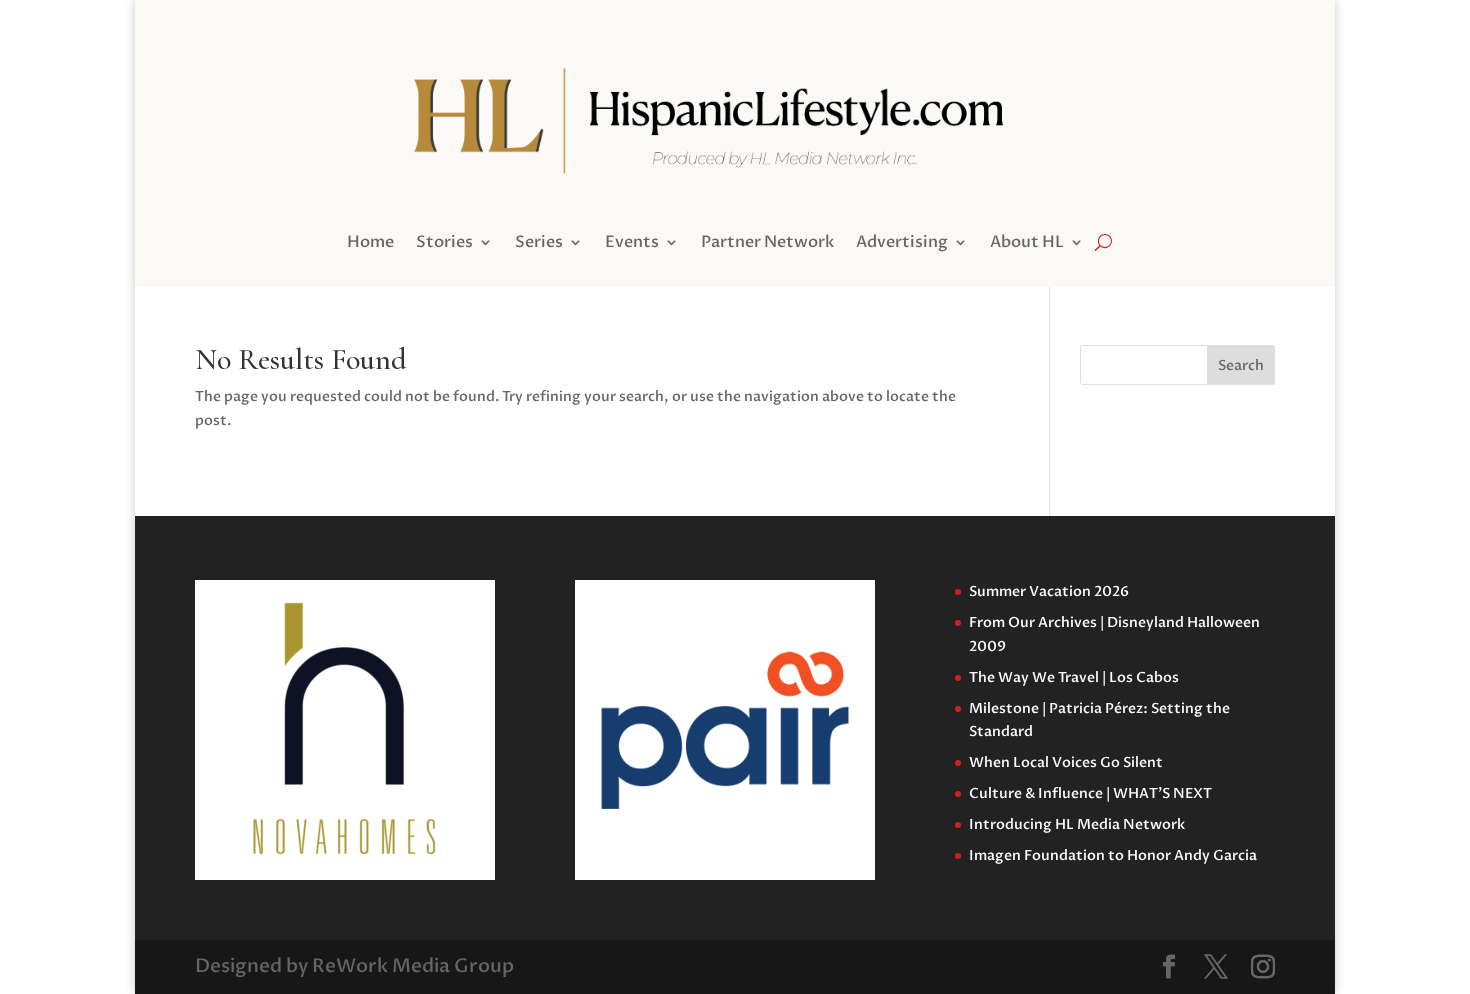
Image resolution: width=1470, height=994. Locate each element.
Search (1241, 365)
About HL (1027, 244)
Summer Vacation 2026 (1049, 591)
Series (539, 244)
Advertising (902, 244)
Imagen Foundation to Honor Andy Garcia (1113, 855)
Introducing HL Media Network (1077, 824)
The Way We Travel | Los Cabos (1074, 677)
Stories (444, 244)
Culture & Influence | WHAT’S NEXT (1090, 793)
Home (370, 244)
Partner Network (767, 244)
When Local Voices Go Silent (1066, 762)
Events (632, 244)
